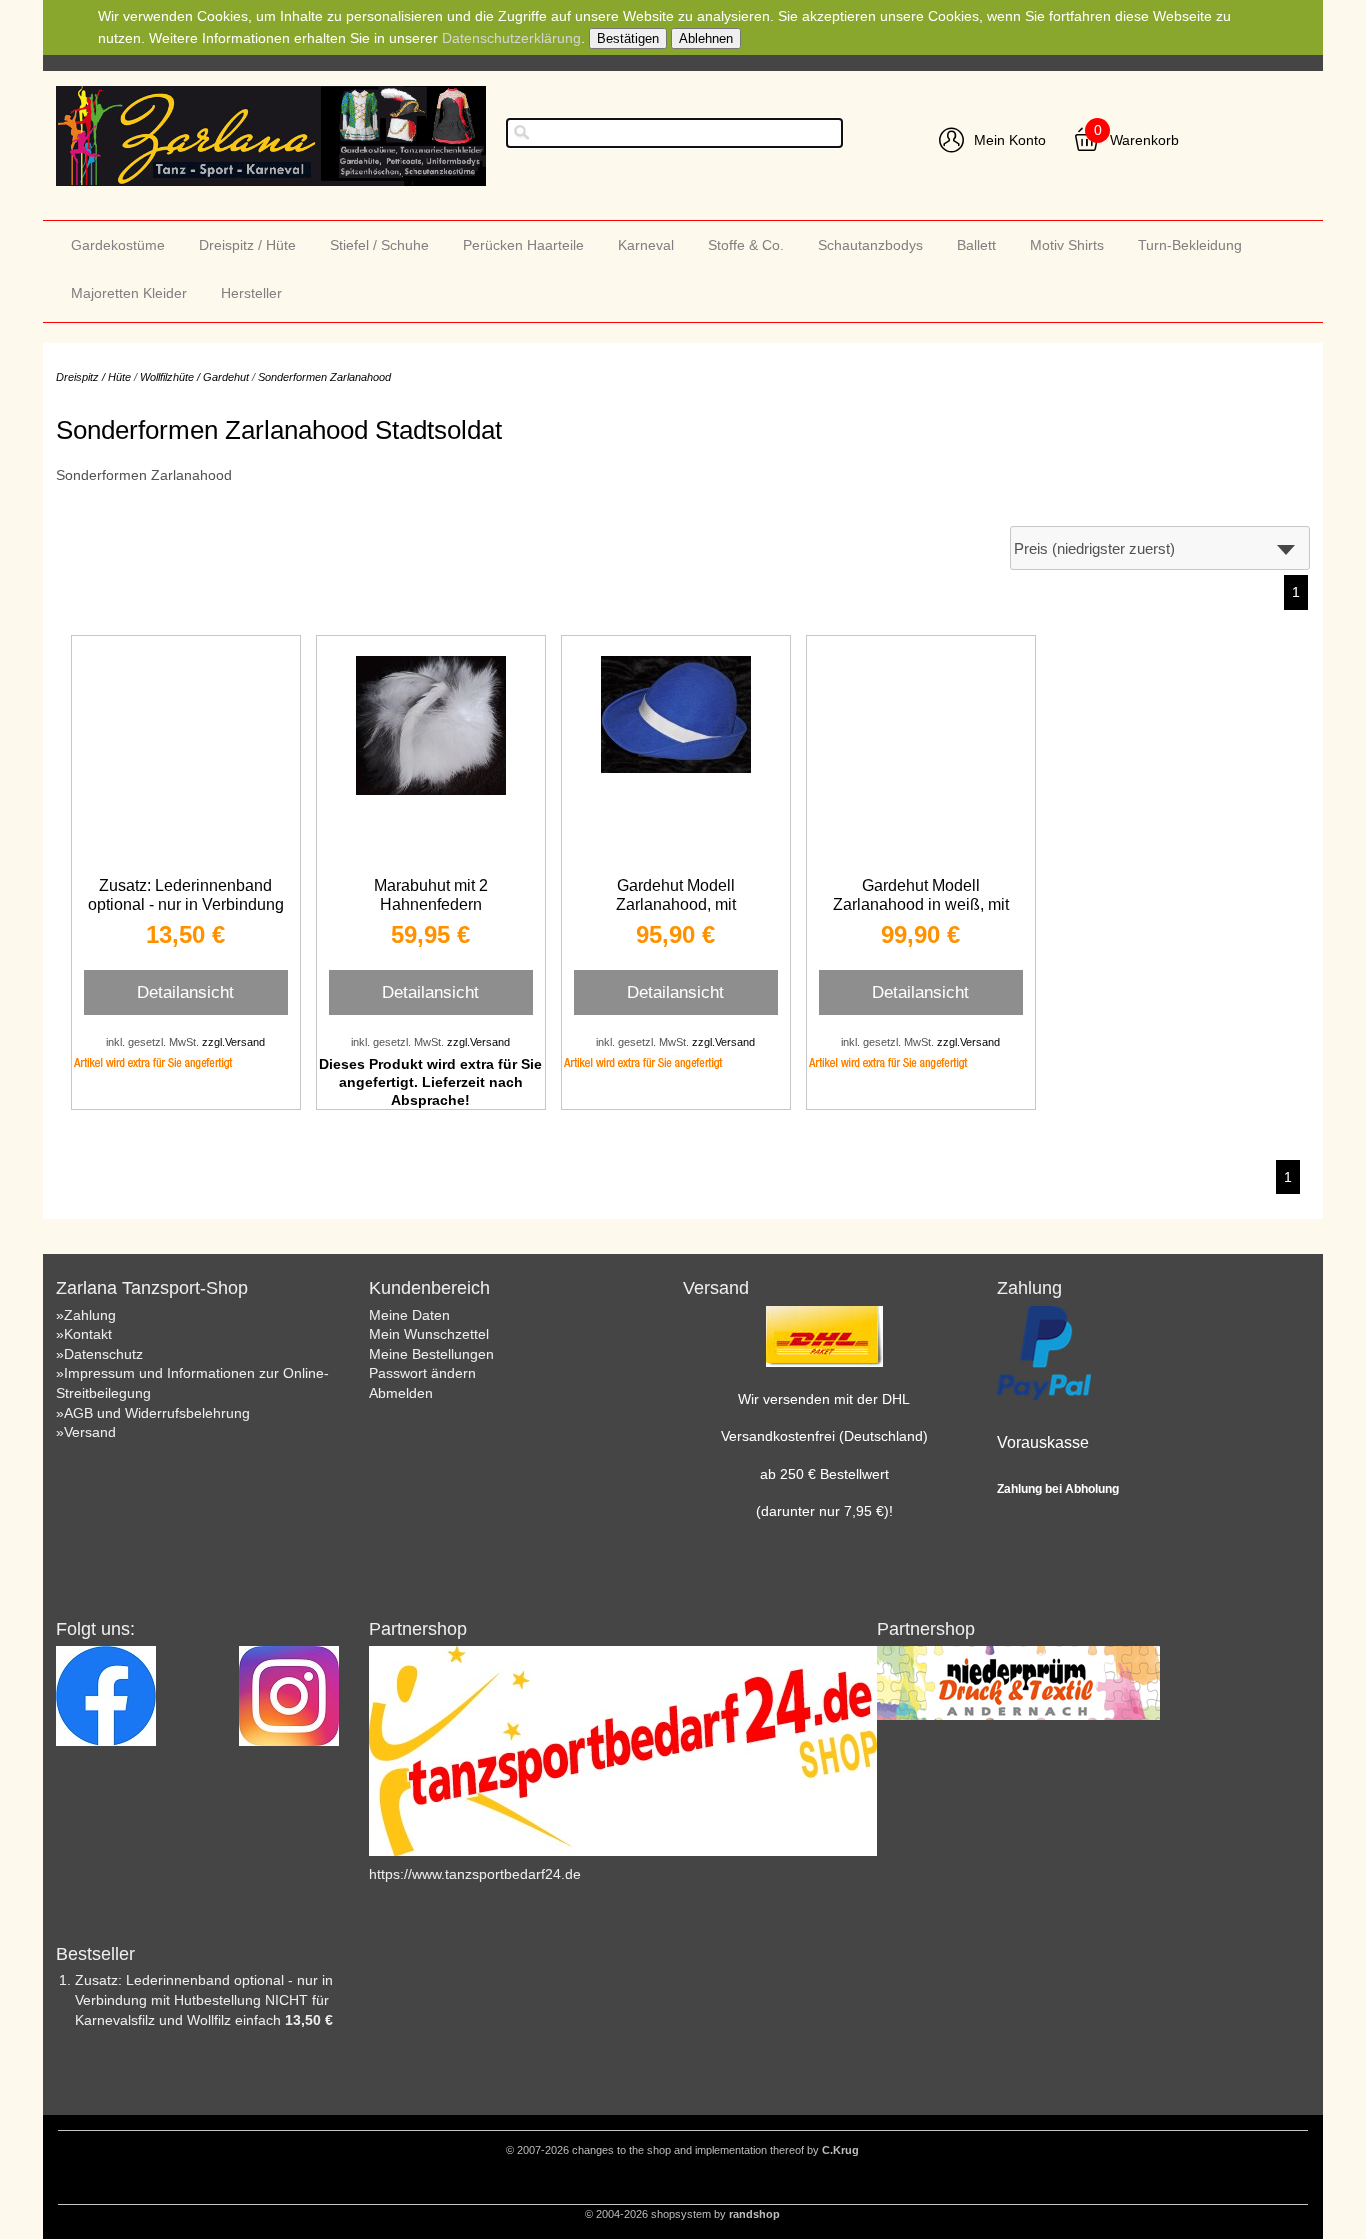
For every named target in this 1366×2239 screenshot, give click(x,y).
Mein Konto (1010, 140)
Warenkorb (1144, 140)
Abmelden (401, 1393)
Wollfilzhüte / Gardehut (194, 377)
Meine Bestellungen (431, 1354)
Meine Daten (409, 1315)
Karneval (646, 245)
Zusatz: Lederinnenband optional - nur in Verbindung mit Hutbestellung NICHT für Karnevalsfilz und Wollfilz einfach (204, 1999)
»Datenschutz (99, 1354)
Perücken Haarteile (523, 245)
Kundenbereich (429, 1288)
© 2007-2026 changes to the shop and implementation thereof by (682, 2150)
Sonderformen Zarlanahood (324, 377)
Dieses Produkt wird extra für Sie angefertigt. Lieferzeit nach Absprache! (430, 1082)
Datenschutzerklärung (511, 38)
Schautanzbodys (870, 245)
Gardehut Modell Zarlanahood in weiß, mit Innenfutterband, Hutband (921, 904)
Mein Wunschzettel (429, 1334)
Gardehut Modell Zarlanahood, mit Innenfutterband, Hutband (676, 904)
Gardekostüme (118, 245)
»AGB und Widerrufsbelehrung (153, 1413)
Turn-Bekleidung (1190, 245)
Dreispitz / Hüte (247, 245)
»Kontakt (84, 1334)
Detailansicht (185, 992)
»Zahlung (86, 1315)
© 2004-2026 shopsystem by (682, 2214)
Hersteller (251, 293)
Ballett (976, 245)
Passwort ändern (422, 1373)
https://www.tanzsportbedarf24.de (475, 1874)
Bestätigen (628, 38)
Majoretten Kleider (129, 293)
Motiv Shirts (1067, 245)
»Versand (86, 1432)
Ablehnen (706, 38)
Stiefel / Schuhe (379, 245)
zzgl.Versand (233, 1042)
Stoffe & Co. (746, 245)
